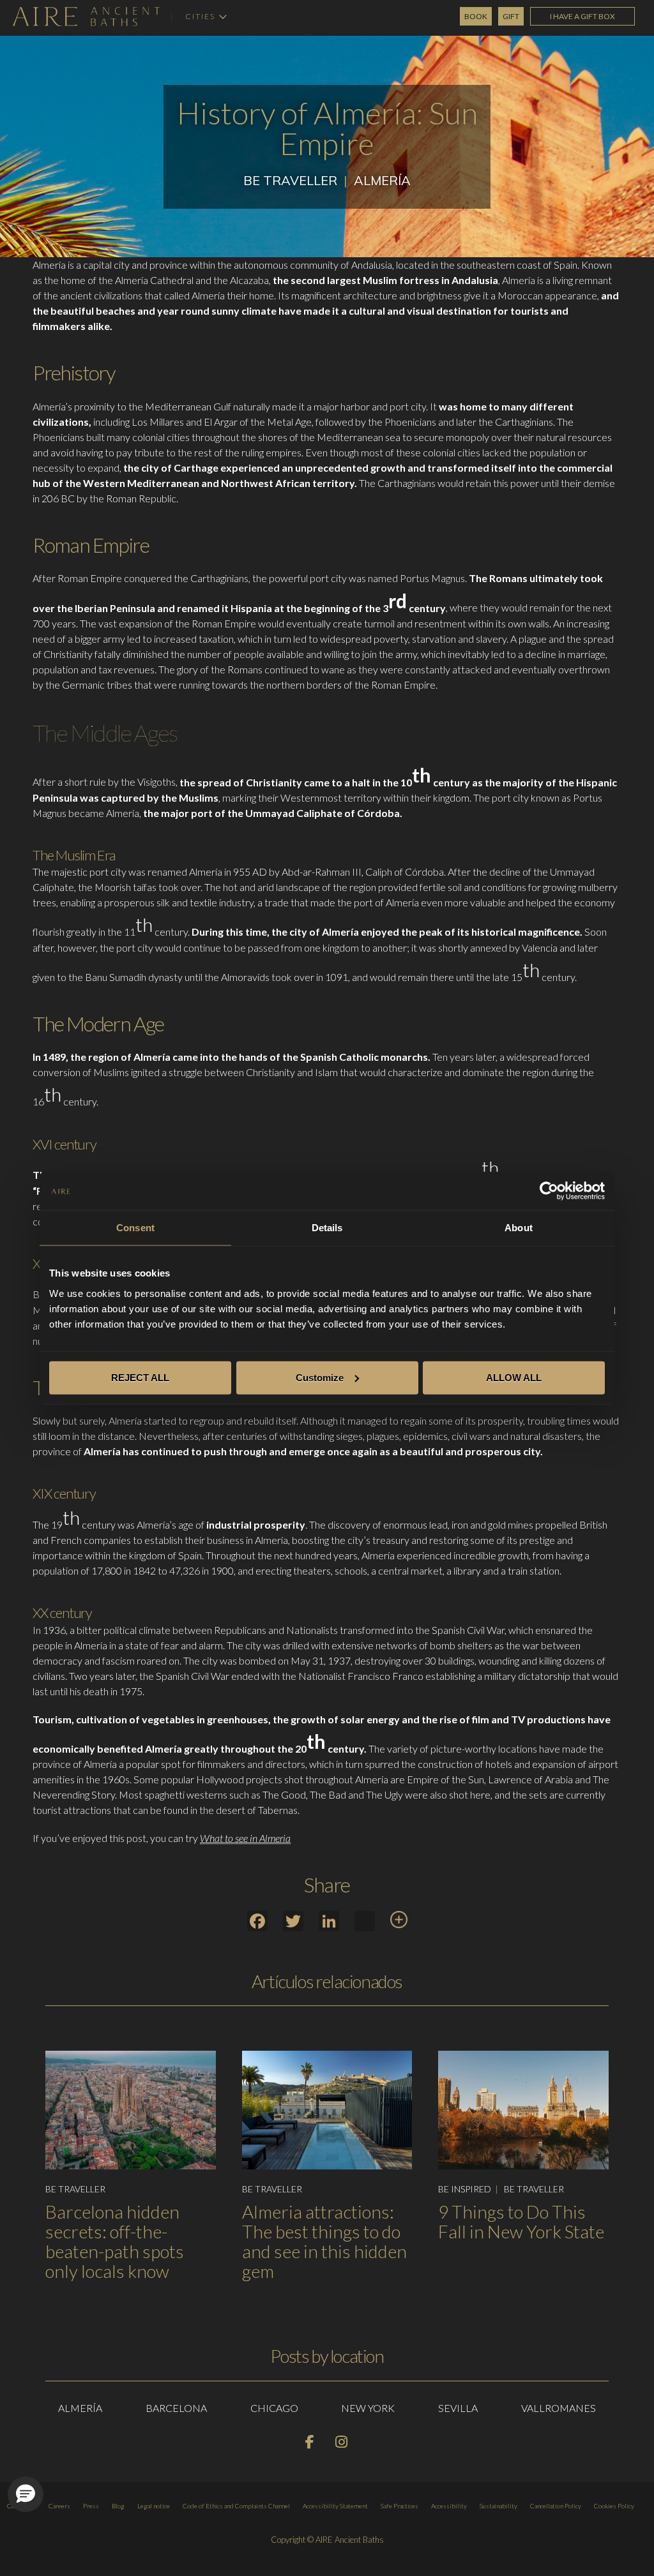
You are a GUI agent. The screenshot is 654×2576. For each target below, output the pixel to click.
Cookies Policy (614, 2506)
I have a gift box (582, 16)
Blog (118, 2506)
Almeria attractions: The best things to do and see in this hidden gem (324, 2241)
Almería (382, 180)
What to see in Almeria (245, 1838)
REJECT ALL (140, 1377)
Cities (200, 17)
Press (91, 2506)
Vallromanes (559, 2408)
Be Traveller (290, 180)
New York (368, 2408)
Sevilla (458, 2408)
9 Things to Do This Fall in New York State (521, 2221)
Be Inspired (465, 2189)
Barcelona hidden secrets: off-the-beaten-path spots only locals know (115, 2241)
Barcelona (176, 2408)
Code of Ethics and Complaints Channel (236, 2506)
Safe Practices (399, 2506)
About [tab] (519, 1228)
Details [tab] (327, 1228)
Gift (511, 16)
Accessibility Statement (335, 2506)
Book (476, 16)
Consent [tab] (135, 1228)
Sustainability (498, 2506)
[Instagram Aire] (342, 2444)
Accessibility (449, 2506)
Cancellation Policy (556, 2506)
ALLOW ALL (514, 1377)
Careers (59, 2506)
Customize (320, 1377)
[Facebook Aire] (311, 2444)
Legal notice (154, 2506)
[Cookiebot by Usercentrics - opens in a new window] (549, 1191)
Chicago (274, 2408)
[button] (26, 2494)
